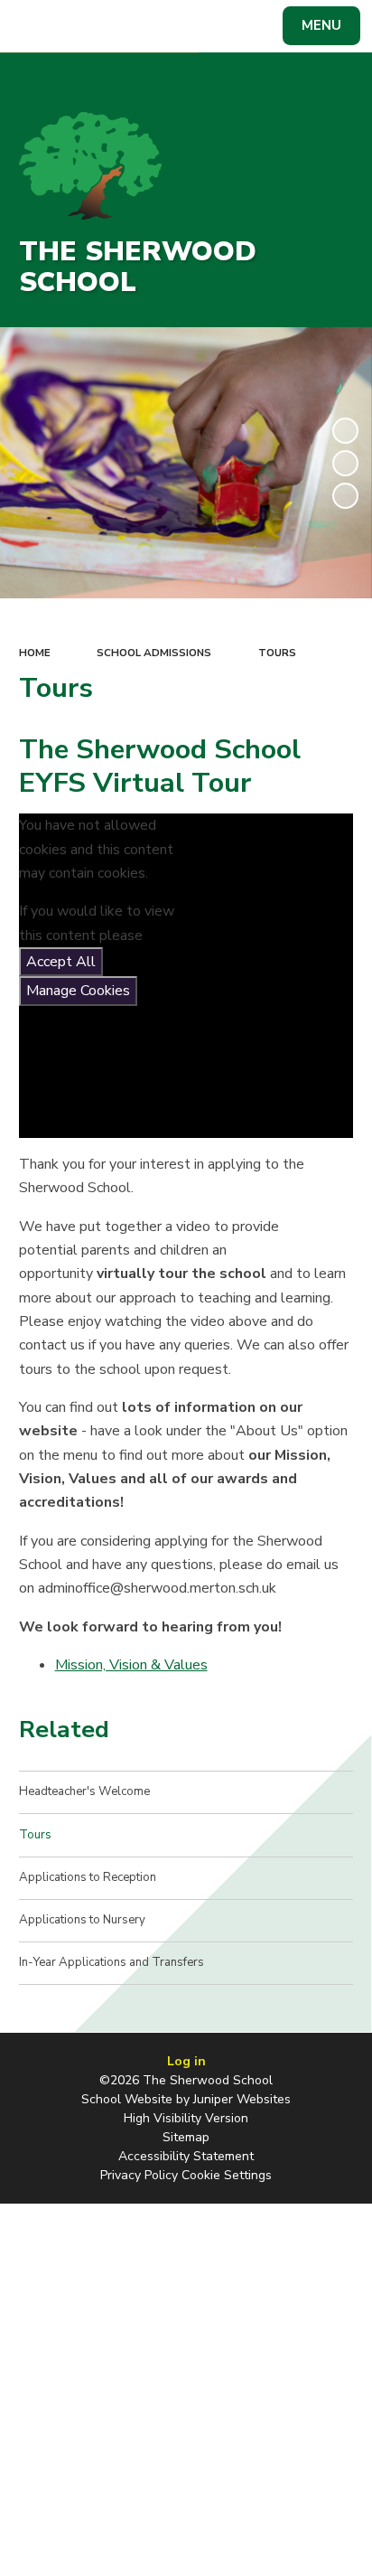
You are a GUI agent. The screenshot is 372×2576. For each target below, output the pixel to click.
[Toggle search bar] (34, 26)
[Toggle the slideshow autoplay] (345, 431)
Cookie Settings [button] (227, 2175)
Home (35, 653)
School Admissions (154, 653)
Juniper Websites (242, 2099)
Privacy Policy (139, 2175)
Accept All (61, 962)
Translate (149, 29)
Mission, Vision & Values (131, 1665)
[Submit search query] (220, 24)
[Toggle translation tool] (79, 26)
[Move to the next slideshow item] (345, 496)
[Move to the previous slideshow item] (345, 463)
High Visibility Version (186, 2118)
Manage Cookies (78, 991)
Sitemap (186, 2137)
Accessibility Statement (186, 2156)
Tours (277, 653)
